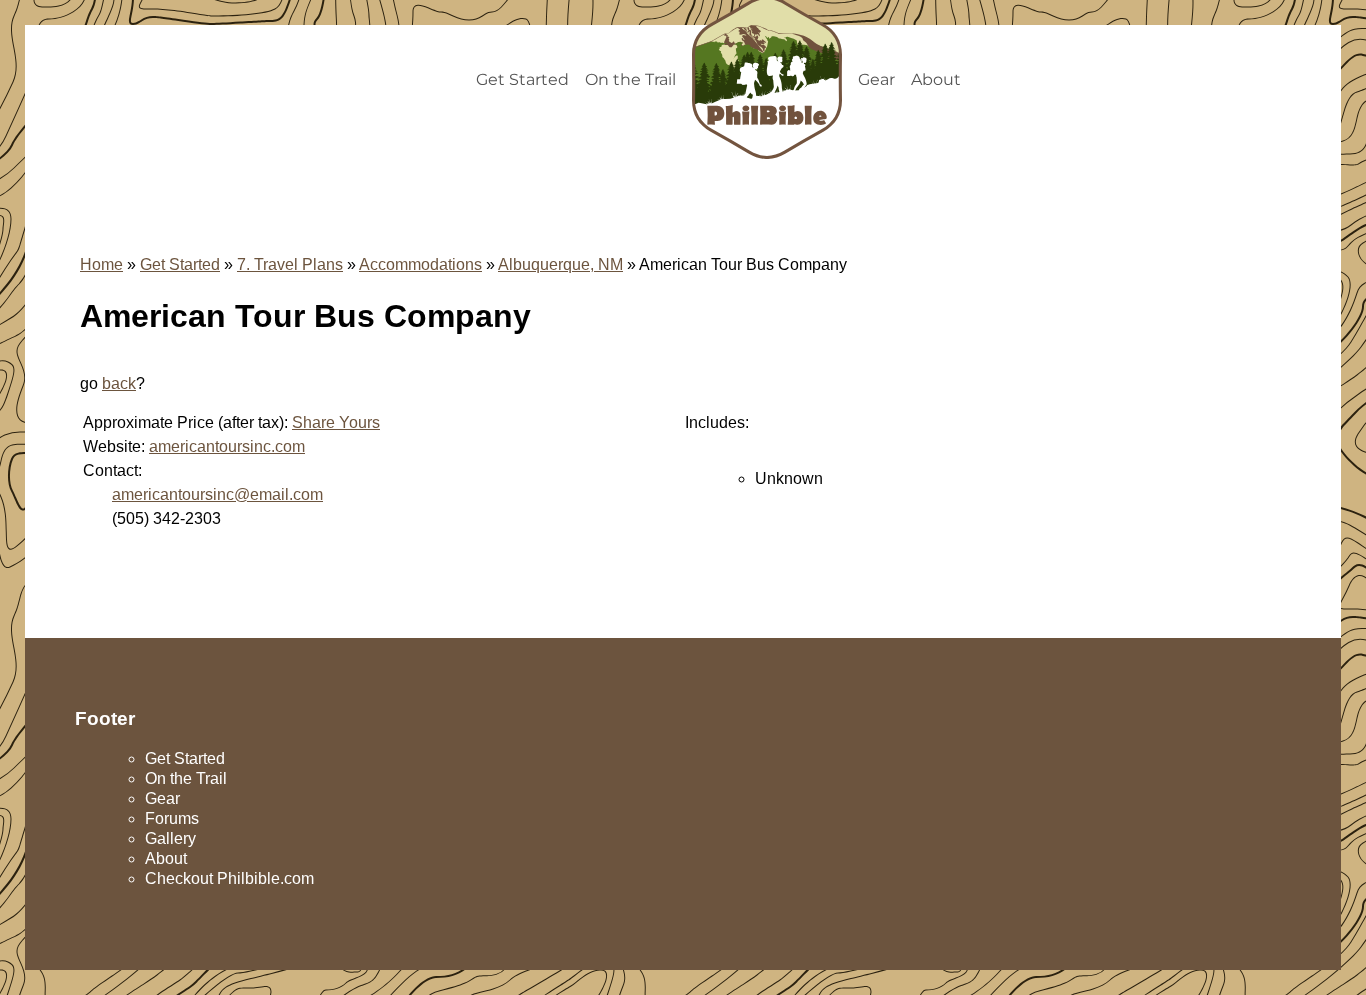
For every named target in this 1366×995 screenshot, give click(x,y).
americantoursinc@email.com (217, 494)
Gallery (170, 838)
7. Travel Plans (290, 264)
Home (101, 264)
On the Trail (630, 79)
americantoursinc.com (227, 446)
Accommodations (420, 264)
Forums (172, 818)
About (936, 79)
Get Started (522, 79)
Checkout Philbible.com (229, 878)
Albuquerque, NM (560, 264)
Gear (876, 79)
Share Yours (336, 422)
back (119, 383)
